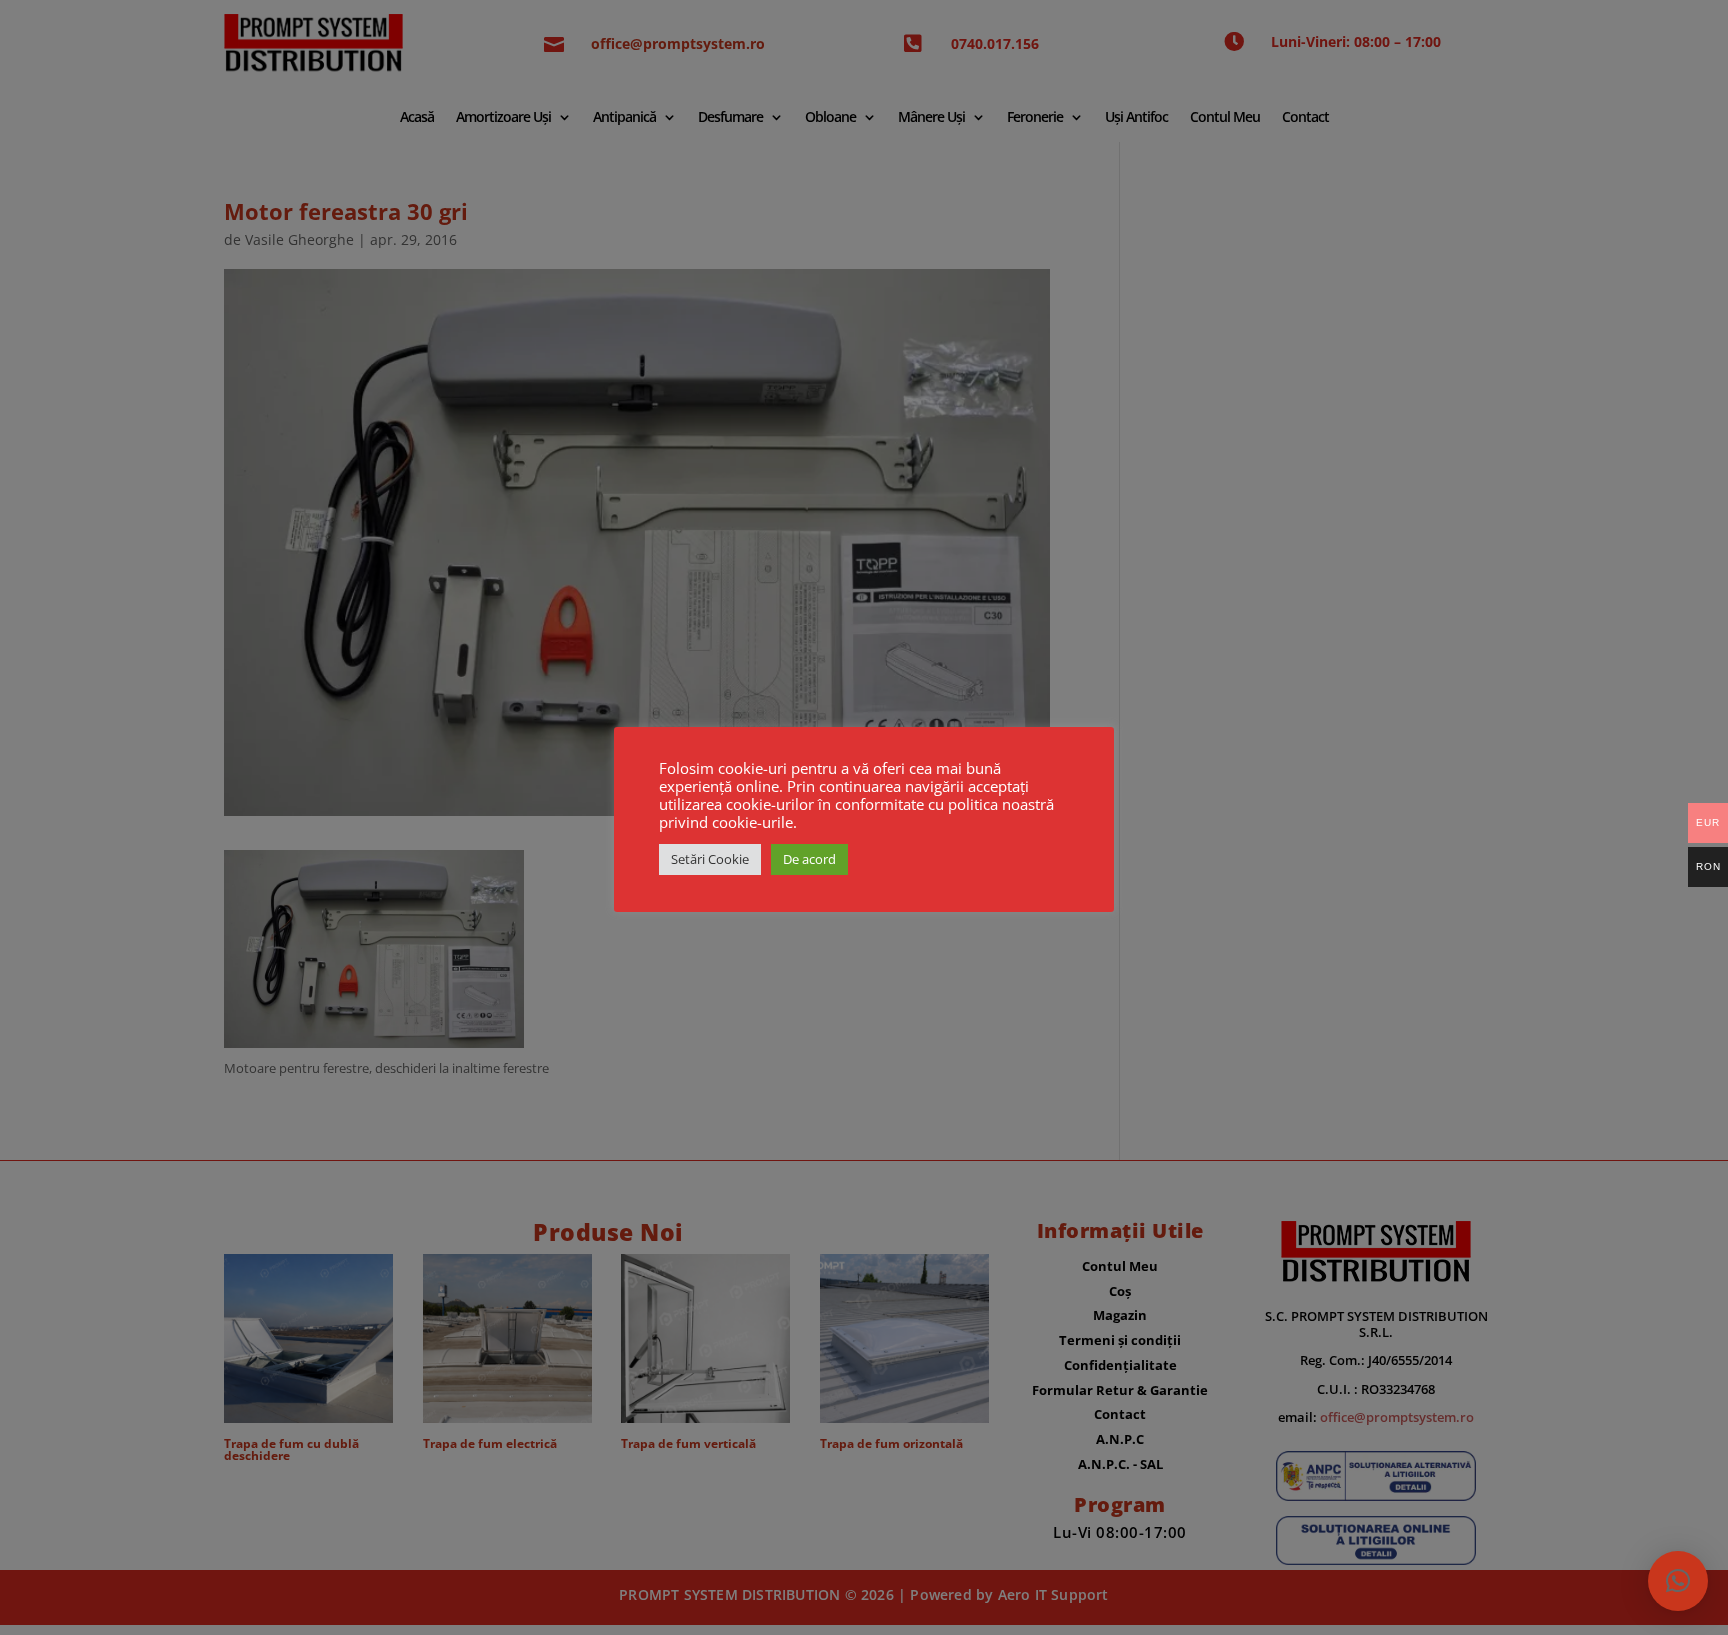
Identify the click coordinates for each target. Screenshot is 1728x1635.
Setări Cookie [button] (710, 859)
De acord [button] (809, 859)
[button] (1678, 1581)
